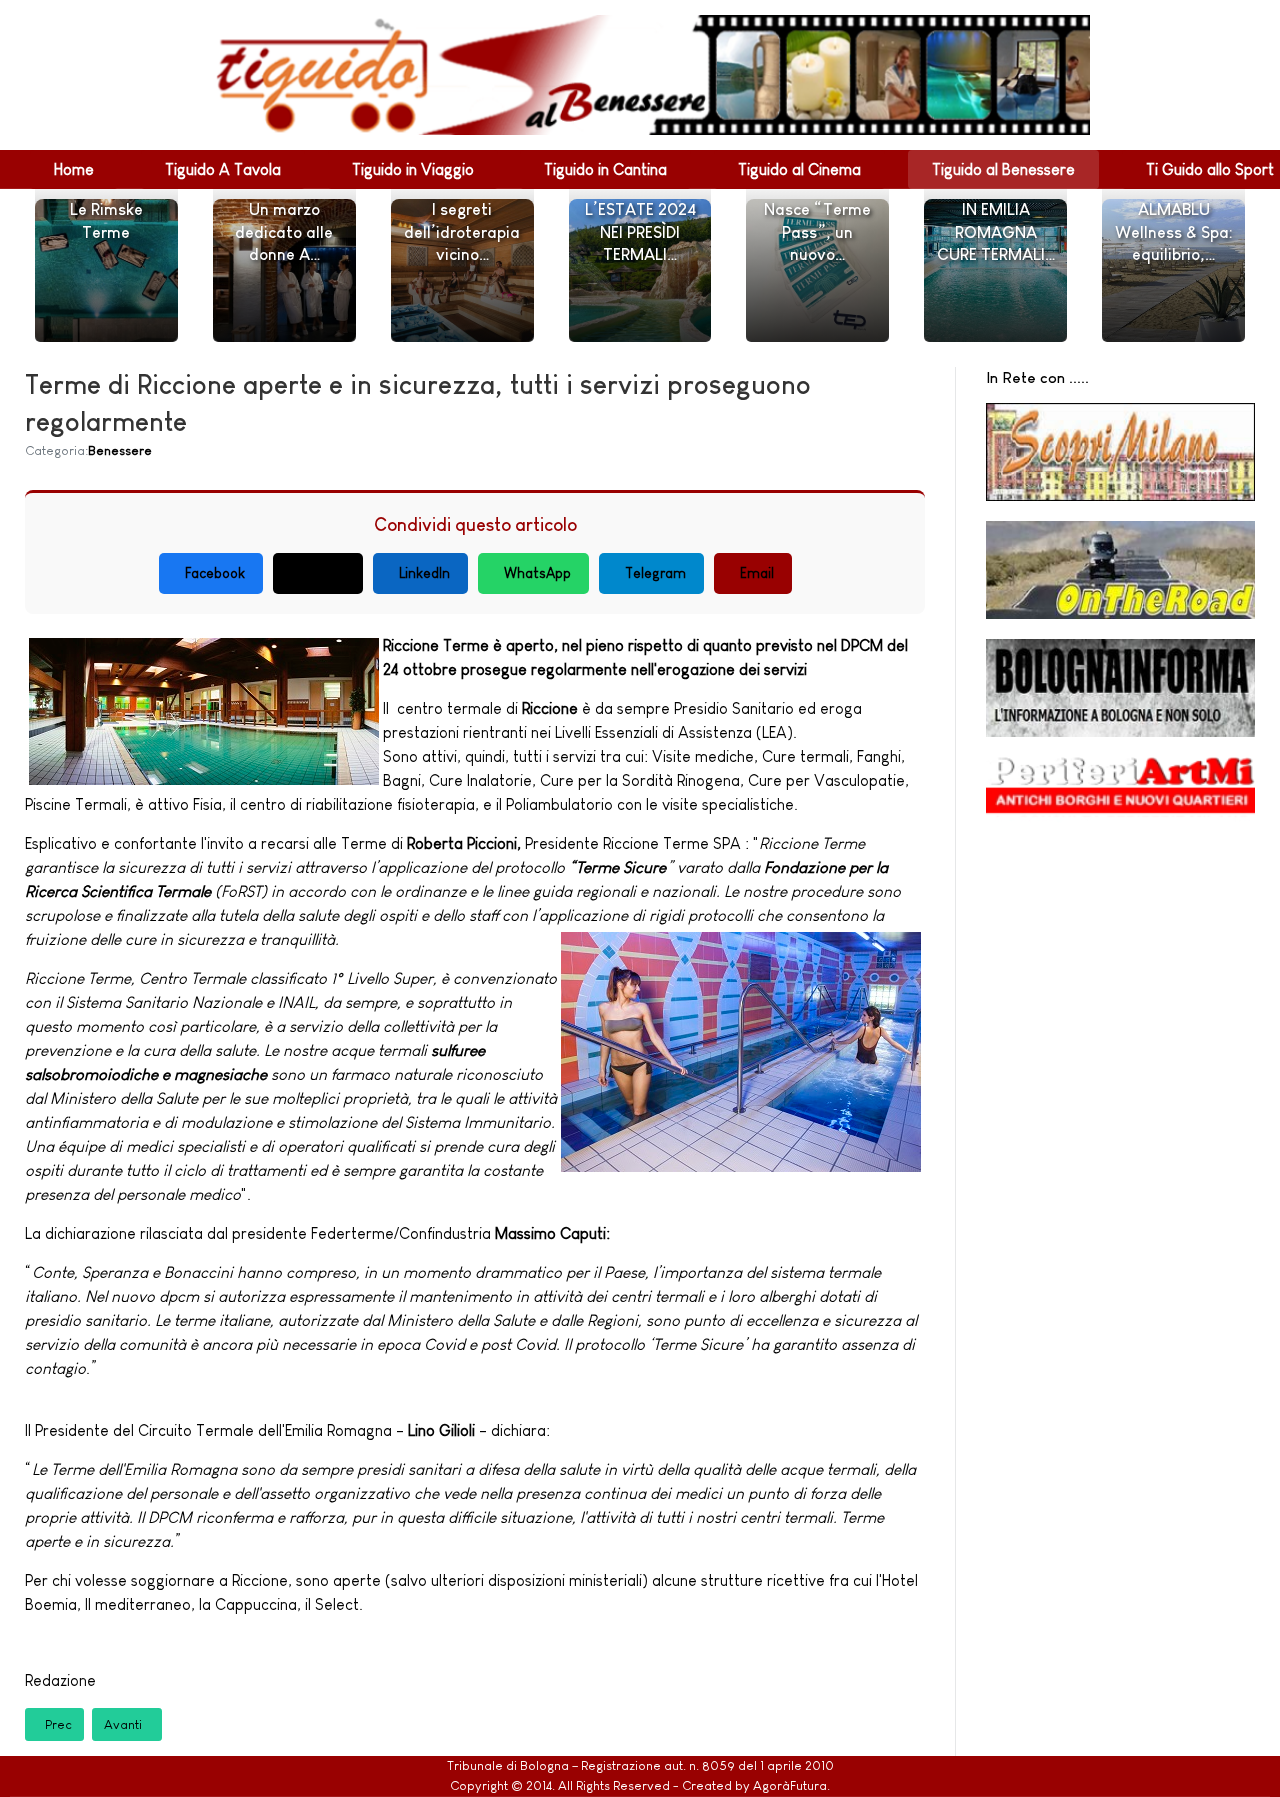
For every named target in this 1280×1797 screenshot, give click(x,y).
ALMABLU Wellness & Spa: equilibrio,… (1174, 232)
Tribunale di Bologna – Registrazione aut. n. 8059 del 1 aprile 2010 (640, 1765)
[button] (74, 169)
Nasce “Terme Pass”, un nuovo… (817, 232)
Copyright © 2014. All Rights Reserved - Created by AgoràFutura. (640, 1785)
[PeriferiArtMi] (1120, 793)
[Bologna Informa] (1120, 688)
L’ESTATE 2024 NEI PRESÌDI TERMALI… (640, 232)
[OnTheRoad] (1120, 570)
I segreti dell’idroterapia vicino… (462, 232)
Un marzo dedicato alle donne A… (284, 232)
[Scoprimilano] (1120, 452)
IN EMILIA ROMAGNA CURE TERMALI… (996, 232)
